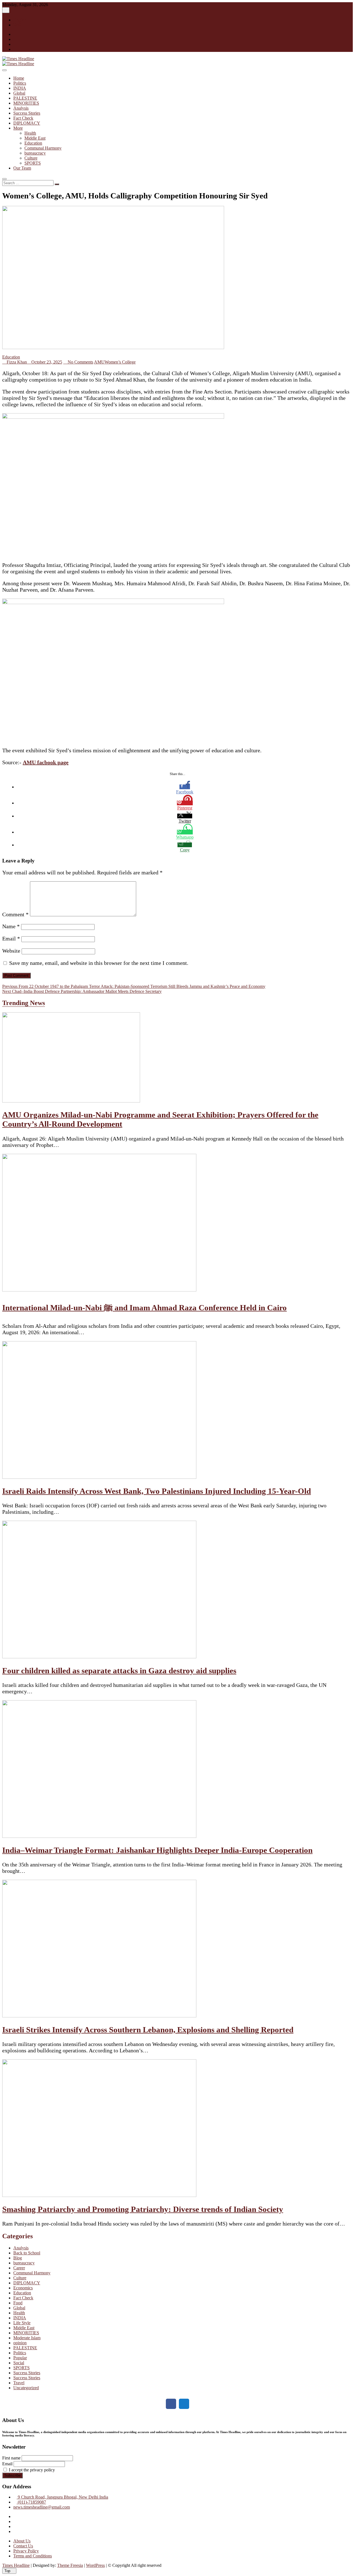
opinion (20, 2343)
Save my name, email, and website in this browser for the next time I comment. (99, 963)
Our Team (22, 168)
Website (11, 951)
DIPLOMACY (27, 123)
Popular (20, 2358)
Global (19, 93)
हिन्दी (17, 25)
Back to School (27, 2253)
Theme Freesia (70, 2565)
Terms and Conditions (33, 2556)
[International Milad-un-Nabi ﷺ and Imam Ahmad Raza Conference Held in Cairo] (99, 1290)
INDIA (20, 88)
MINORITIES (26, 103)
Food (18, 2303)
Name (11, 926)
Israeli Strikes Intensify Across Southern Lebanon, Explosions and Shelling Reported (148, 2030)
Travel (19, 2383)
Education (33, 143)
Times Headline (16, 2565)
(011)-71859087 (31, 2502)
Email (11, 938)
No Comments (80, 362)
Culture (31, 158)
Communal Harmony (43, 148)
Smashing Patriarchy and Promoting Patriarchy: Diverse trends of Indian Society (143, 2209)
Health (30, 133)
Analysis (21, 108)
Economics (23, 2288)
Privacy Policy (26, 2551)
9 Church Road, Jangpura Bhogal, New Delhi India (62, 2497)
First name (11, 2458)
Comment (15, 914)
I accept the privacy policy (31, 2470)
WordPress (95, 2565)
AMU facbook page (46, 762)
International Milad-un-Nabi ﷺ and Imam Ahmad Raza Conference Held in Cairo (144, 1308)
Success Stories (27, 113)
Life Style (22, 2323)
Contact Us (23, 2546)
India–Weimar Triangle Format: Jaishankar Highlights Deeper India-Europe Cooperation (157, 1850)
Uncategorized (26, 2388)
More (18, 128)
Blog (18, 2258)
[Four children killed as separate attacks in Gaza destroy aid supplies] (99, 1657)
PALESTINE (25, 98)
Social (19, 2363)
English (20, 20)
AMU (99, 362)
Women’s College (120, 362)
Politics (20, 83)
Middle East (35, 138)
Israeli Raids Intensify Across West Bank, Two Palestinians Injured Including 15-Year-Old (157, 1491)
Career (19, 2268)
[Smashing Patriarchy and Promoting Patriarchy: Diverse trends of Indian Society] (99, 2195)
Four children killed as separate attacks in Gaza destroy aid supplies (119, 1671)
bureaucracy (35, 153)
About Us (22, 2541)
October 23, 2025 (46, 362)
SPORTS (33, 163)
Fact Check (23, 118)
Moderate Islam (27, 2338)
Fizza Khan (16, 362)
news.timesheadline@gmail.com (42, 2507)
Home (19, 78)
